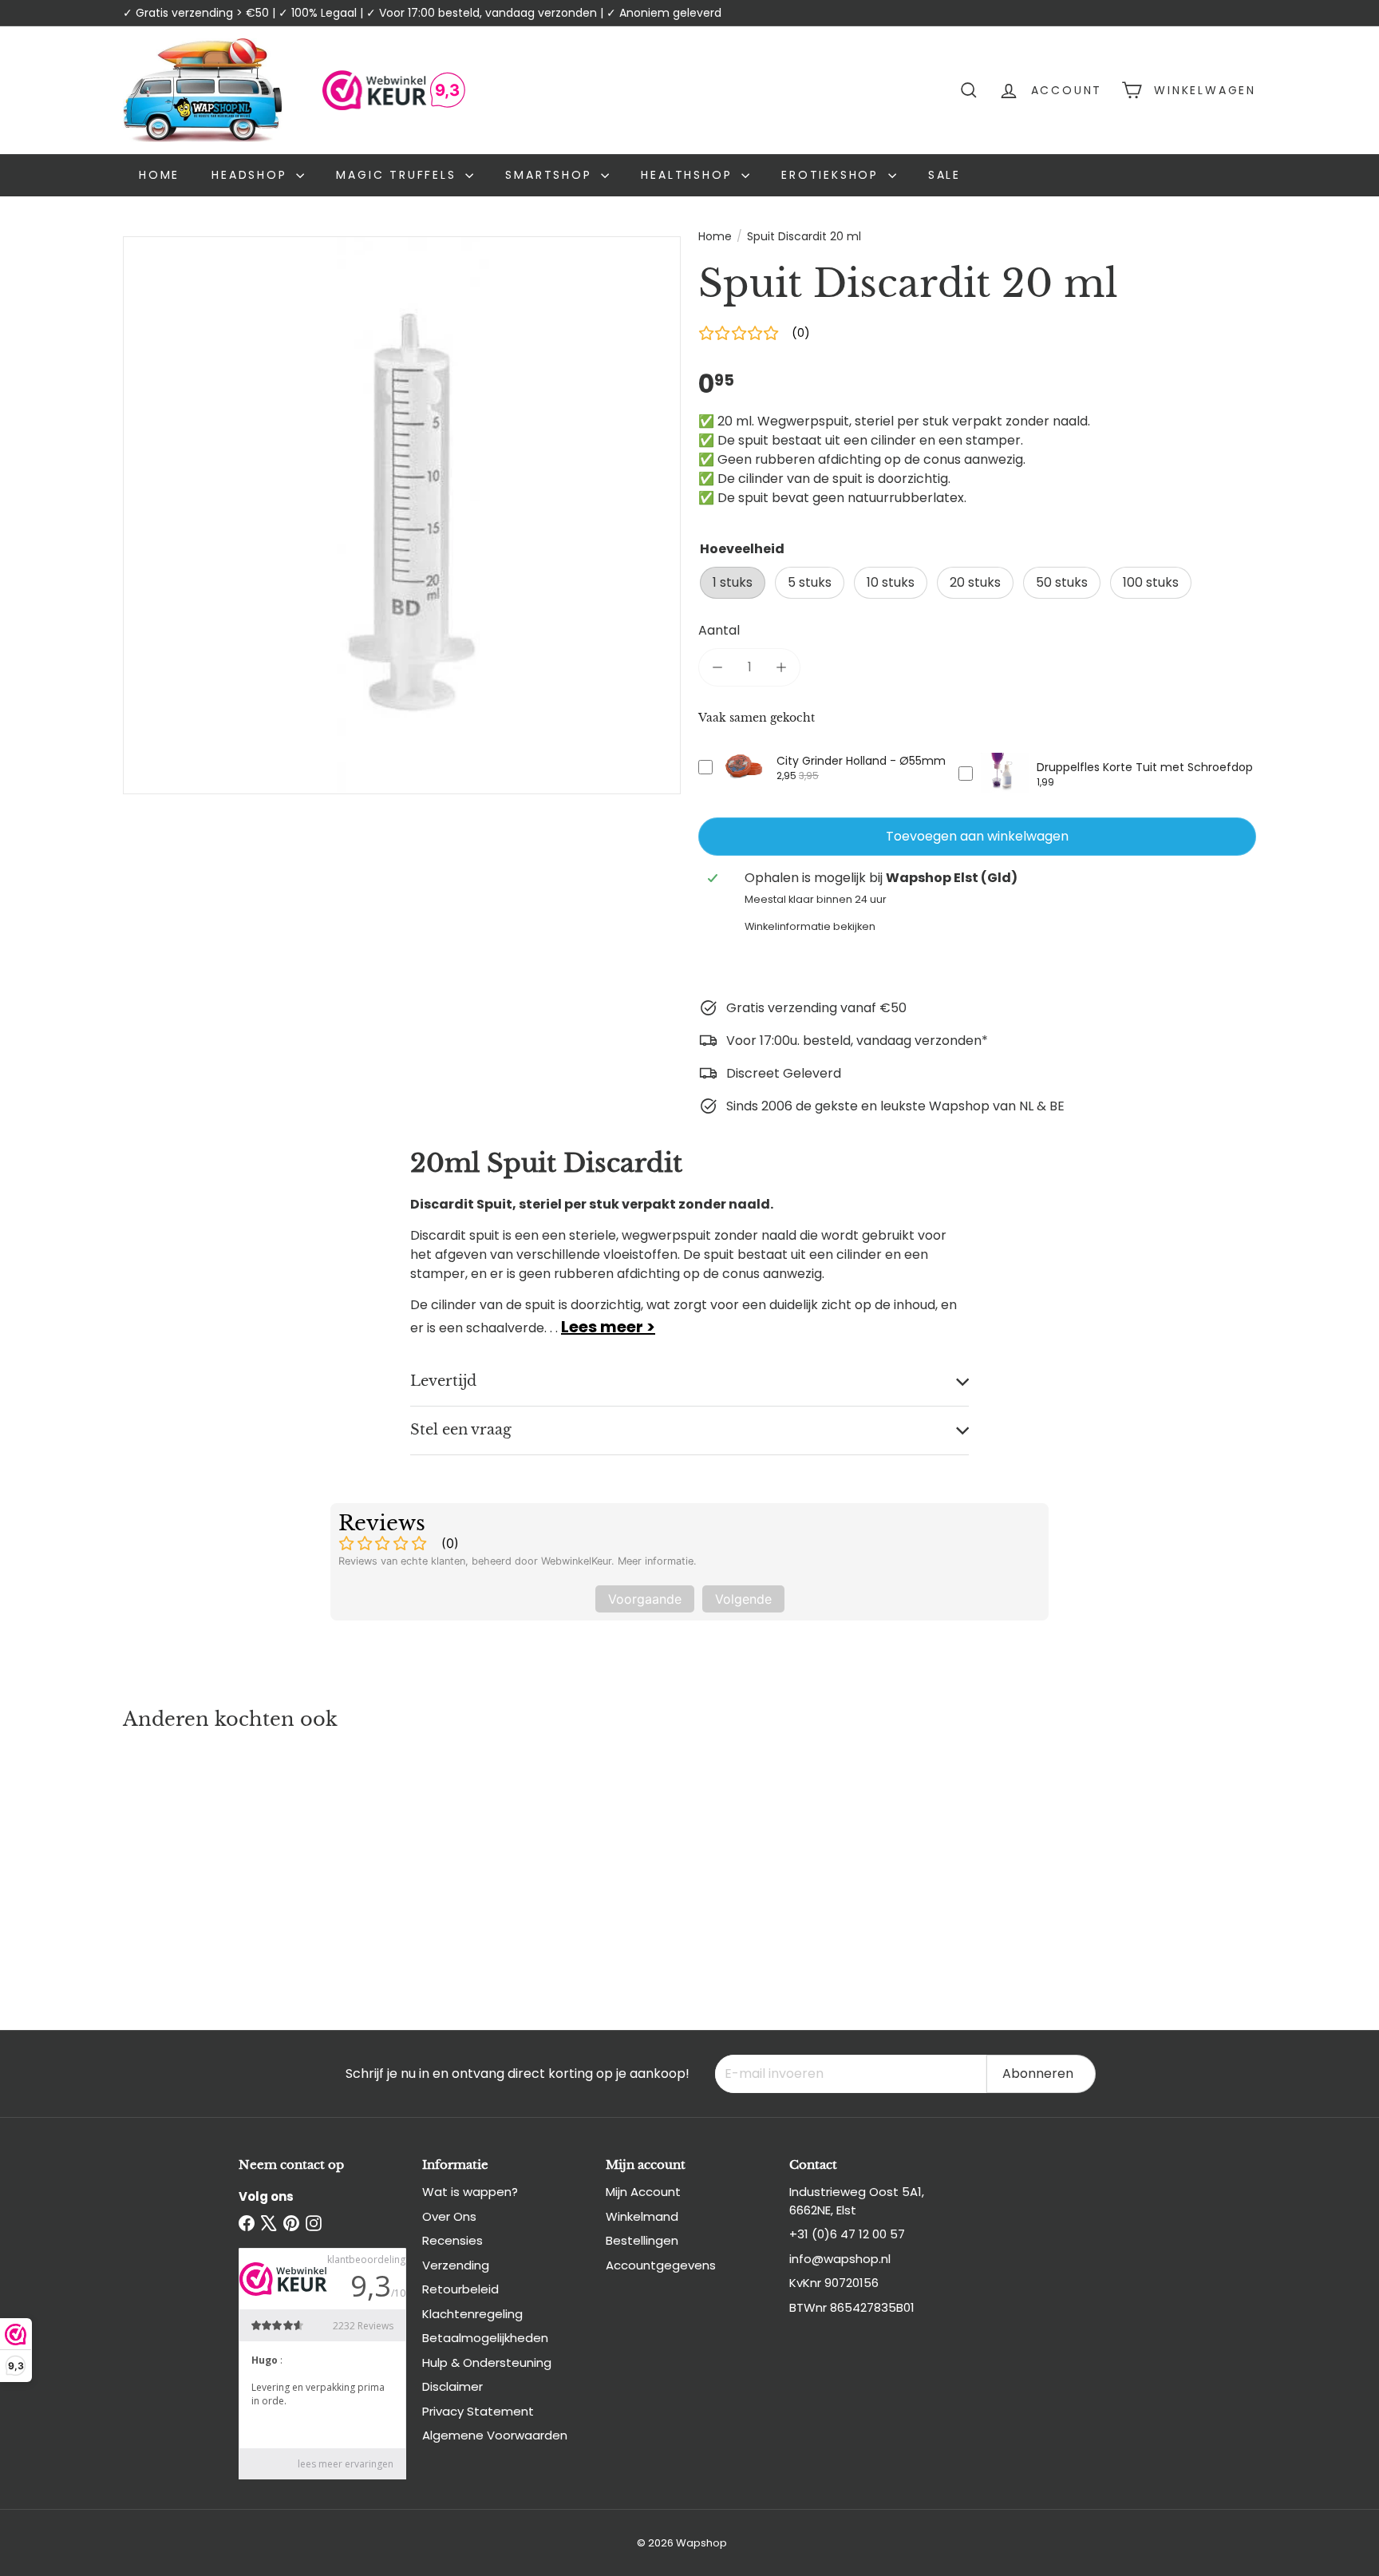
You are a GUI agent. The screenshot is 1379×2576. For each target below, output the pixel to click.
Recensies (452, 2240)
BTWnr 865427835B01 (852, 2307)
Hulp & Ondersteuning (487, 2362)
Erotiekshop (833, 175)
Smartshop (551, 175)
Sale (944, 175)
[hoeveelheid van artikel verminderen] (717, 667)
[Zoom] (402, 515)
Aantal (719, 630)
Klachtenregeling (472, 2314)
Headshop (252, 175)
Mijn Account (643, 2192)
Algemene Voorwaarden (495, 2435)
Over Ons (449, 2216)
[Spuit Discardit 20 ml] (211, 1865)
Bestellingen (642, 2240)
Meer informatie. (657, 1561)
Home (159, 175)
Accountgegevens (661, 2265)
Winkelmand (642, 2216)
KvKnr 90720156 (834, 2283)
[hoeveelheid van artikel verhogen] (781, 667)
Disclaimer (452, 2386)
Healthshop (689, 175)
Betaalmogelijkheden (485, 2338)
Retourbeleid (460, 2289)
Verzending (456, 2265)
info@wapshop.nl (840, 2259)
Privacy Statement (478, 2411)
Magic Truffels (399, 175)
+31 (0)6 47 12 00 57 (847, 2234)
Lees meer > (608, 1327)
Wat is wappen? (470, 2192)
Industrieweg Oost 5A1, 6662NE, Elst (857, 2201)
